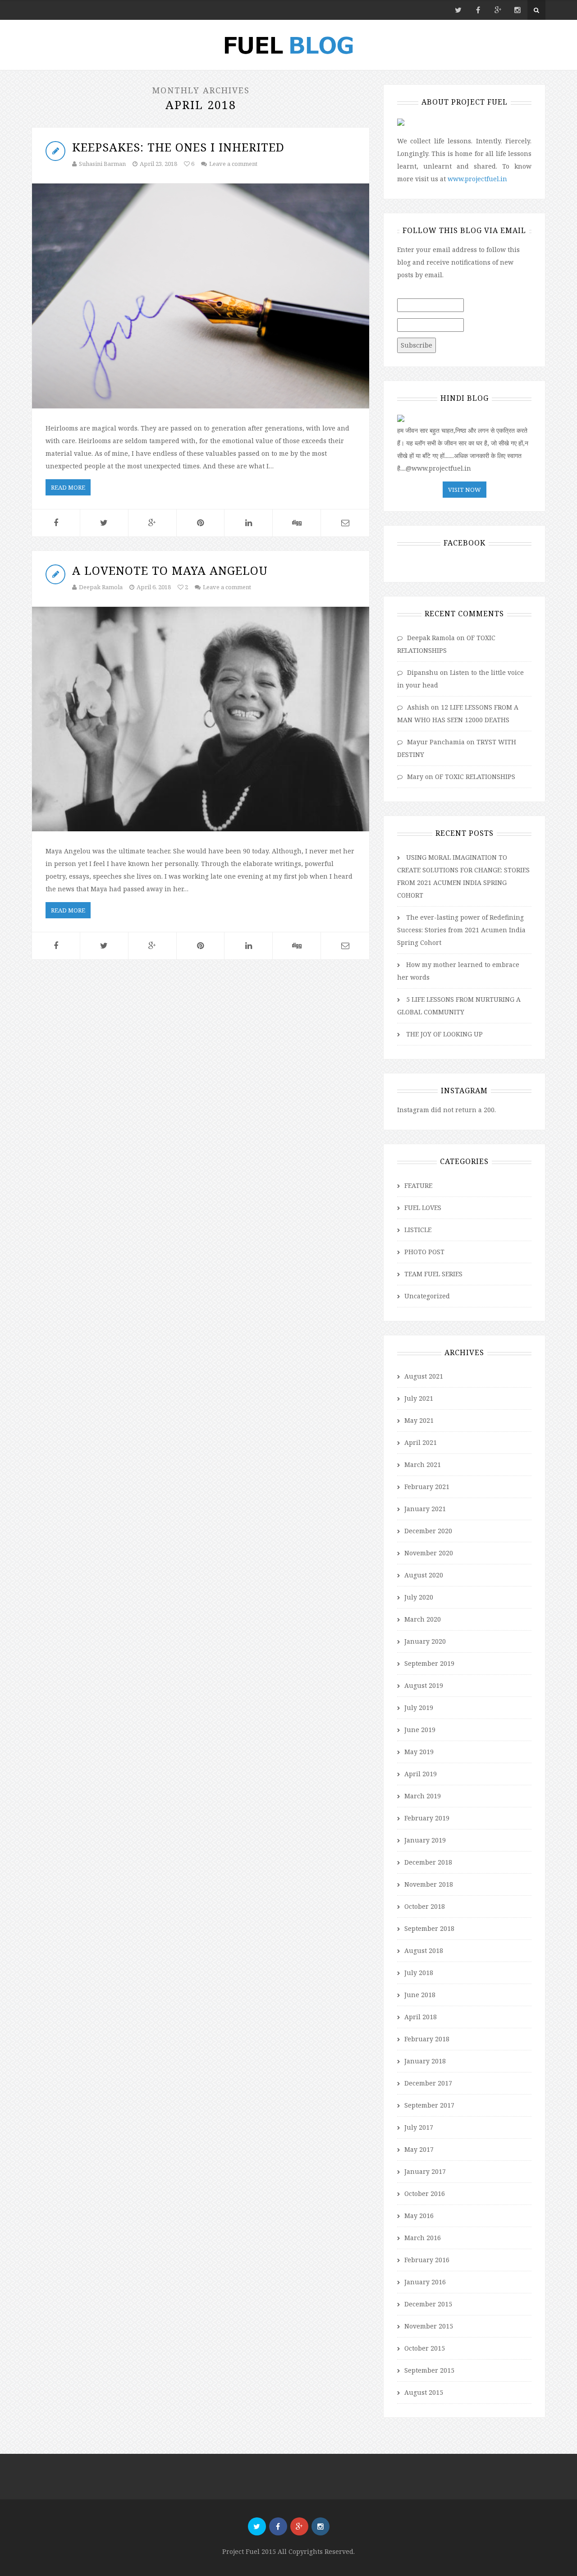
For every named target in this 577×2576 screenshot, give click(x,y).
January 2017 (425, 2171)
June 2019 (420, 1730)
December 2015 (428, 2304)
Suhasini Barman (102, 164)
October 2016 (425, 2193)
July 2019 (419, 1707)
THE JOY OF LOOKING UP (444, 1034)
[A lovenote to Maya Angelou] (201, 719)
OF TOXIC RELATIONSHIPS (475, 777)
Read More (68, 487)
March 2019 (423, 1796)
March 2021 (423, 1464)
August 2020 (424, 1575)
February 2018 (427, 2039)
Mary (415, 777)
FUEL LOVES (423, 1208)
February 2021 (427, 1487)
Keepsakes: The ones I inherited (178, 147)
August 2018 (424, 1950)
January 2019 (425, 1840)
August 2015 (424, 2392)
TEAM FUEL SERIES (433, 1274)
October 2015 (425, 2348)
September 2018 (429, 1928)
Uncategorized (427, 1296)
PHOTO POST (424, 1252)
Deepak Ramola (101, 587)
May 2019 (419, 1752)
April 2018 (421, 2017)
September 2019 (429, 1663)
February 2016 (427, 2260)
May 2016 (419, 2216)
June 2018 (420, 1995)
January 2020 (425, 1641)
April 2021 (421, 1442)
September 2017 (429, 2105)
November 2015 (429, 2326)
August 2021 (424, 1376)
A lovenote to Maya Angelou (170, 570)
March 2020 (423, 1619)
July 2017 (419, 2127)
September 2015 (429, 2370)
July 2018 (419, 1973)
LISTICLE (418, 1230)
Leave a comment (233, 164)
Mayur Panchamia (436, 742)
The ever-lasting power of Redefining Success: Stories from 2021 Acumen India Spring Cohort (461, 930)
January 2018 (425, 2061)
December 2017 (428, 2083)
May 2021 (419, 1420)
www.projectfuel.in (477, 179)
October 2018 (425, 1906)
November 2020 (429, 1553)
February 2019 (427, 1818)
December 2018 (428, 1862)
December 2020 (428, 1531)
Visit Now (465, 490)
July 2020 (419, 1597)
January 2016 (425, 2282)
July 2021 (419, 1398)
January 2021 (425, 1509)
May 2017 (419, 2149)
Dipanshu (423, 672)
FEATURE (418, 1185)
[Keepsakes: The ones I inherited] (201, 296)
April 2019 (421, 1774)
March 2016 (423, 2238)
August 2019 (424, 1685)
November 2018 (429, 1884)
